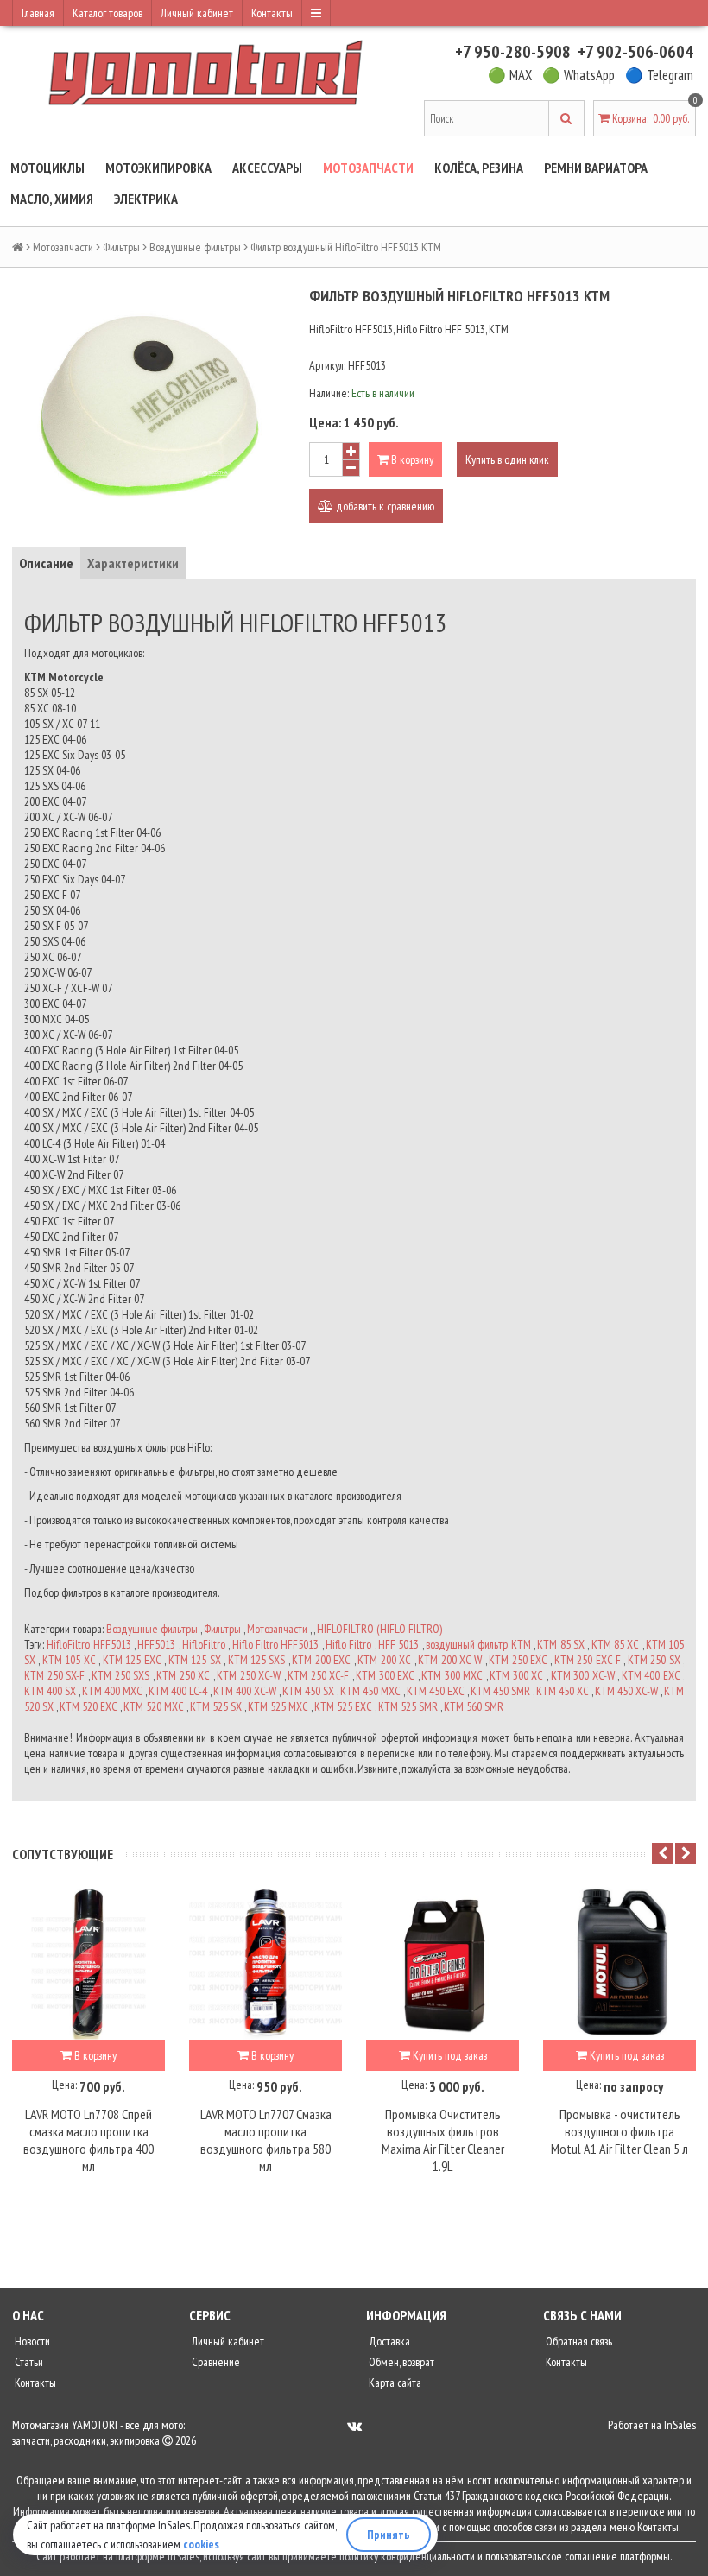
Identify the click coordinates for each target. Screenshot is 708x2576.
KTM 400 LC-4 (178, 1691)
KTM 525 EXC (343, 1706)
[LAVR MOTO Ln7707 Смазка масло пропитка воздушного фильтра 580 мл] (265, 1963)
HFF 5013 (398, 1644)
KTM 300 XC (516, 1675)
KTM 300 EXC (385, 1675)
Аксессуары (267, 168)
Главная (38, 13)
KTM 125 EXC (132, 1660)
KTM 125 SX (195, 1660)
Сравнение (215, 2362)
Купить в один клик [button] (507, 459)
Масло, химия (52, 199)
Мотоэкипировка (158, 168)
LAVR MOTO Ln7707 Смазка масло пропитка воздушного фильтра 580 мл (266, 2140)
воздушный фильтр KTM (478, 1644)
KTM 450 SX (308, 1691)
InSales (680, 2425)
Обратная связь (578, 2341)
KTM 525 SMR (408, 1706)
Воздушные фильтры (195, 247)
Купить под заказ (449, 2055)
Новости (31, 2341)
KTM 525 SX (216, 1706)
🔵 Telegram (659, 75)
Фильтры (121, 247)
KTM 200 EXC (321, 1660)
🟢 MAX (510, 75)
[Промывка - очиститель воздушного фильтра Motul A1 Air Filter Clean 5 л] (619, 1963)
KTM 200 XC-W (450, 1660)
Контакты (272, 13)
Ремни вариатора (596, 168)
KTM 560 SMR (474, 1706)
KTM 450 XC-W (626, 1691)
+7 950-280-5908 (513, 52)
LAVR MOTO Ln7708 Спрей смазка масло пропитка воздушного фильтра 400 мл (88, 2140)
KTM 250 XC (183, 1675)
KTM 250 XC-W (249, 1675)
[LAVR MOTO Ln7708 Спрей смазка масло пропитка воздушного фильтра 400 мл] (88, 1963)
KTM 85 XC (616, 1644)
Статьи (28, 2362)
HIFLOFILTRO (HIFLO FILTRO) (379, 1629)
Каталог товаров (107, 13)
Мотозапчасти (368, 168)
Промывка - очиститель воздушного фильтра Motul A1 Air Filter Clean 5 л (619, 2131)
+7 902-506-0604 (635, 52)
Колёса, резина (479, 168)
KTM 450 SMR (500, 1691)
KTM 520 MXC (154, 1706)
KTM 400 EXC (651, 1675)
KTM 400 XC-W (245, 1691)
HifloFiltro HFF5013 (88, 1644)
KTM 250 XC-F (318, 1675)
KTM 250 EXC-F (588, 1660)
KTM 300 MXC (452, 1675)
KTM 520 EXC (88, 1706)
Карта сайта (394, 2383)
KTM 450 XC (563, 1691)
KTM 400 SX (50, 1691)
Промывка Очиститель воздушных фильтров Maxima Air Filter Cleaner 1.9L (443, 2140)
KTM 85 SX (561, 1644)
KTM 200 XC (384, 1660)
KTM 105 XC (69, 1660)
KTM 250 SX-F (54, 1675)
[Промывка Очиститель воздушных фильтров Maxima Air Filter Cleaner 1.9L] (442, 1963)
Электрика (146, 199)
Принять (389, 2535)
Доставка (388, 2341)
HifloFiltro (204, 1644)
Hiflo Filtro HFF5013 (276, 1644)
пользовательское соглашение (551, 2556)
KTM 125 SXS (257, 1660)
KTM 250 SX (654, 1660)
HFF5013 (156, 1644)
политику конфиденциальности (407, 2556)
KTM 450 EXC (436, 1691)
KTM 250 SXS (120, 1675)
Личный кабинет (197, 13)
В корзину (411, 459)
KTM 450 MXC (370, 1691)
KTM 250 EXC (518, 1660)
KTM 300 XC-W (583, 1675)
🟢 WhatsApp (578, 75)
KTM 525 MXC (278, 1706)
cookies (201, 2544)
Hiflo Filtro (348, 1644)
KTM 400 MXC (112, 1691)
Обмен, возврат (400, 2362)
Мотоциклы (47, 168)
